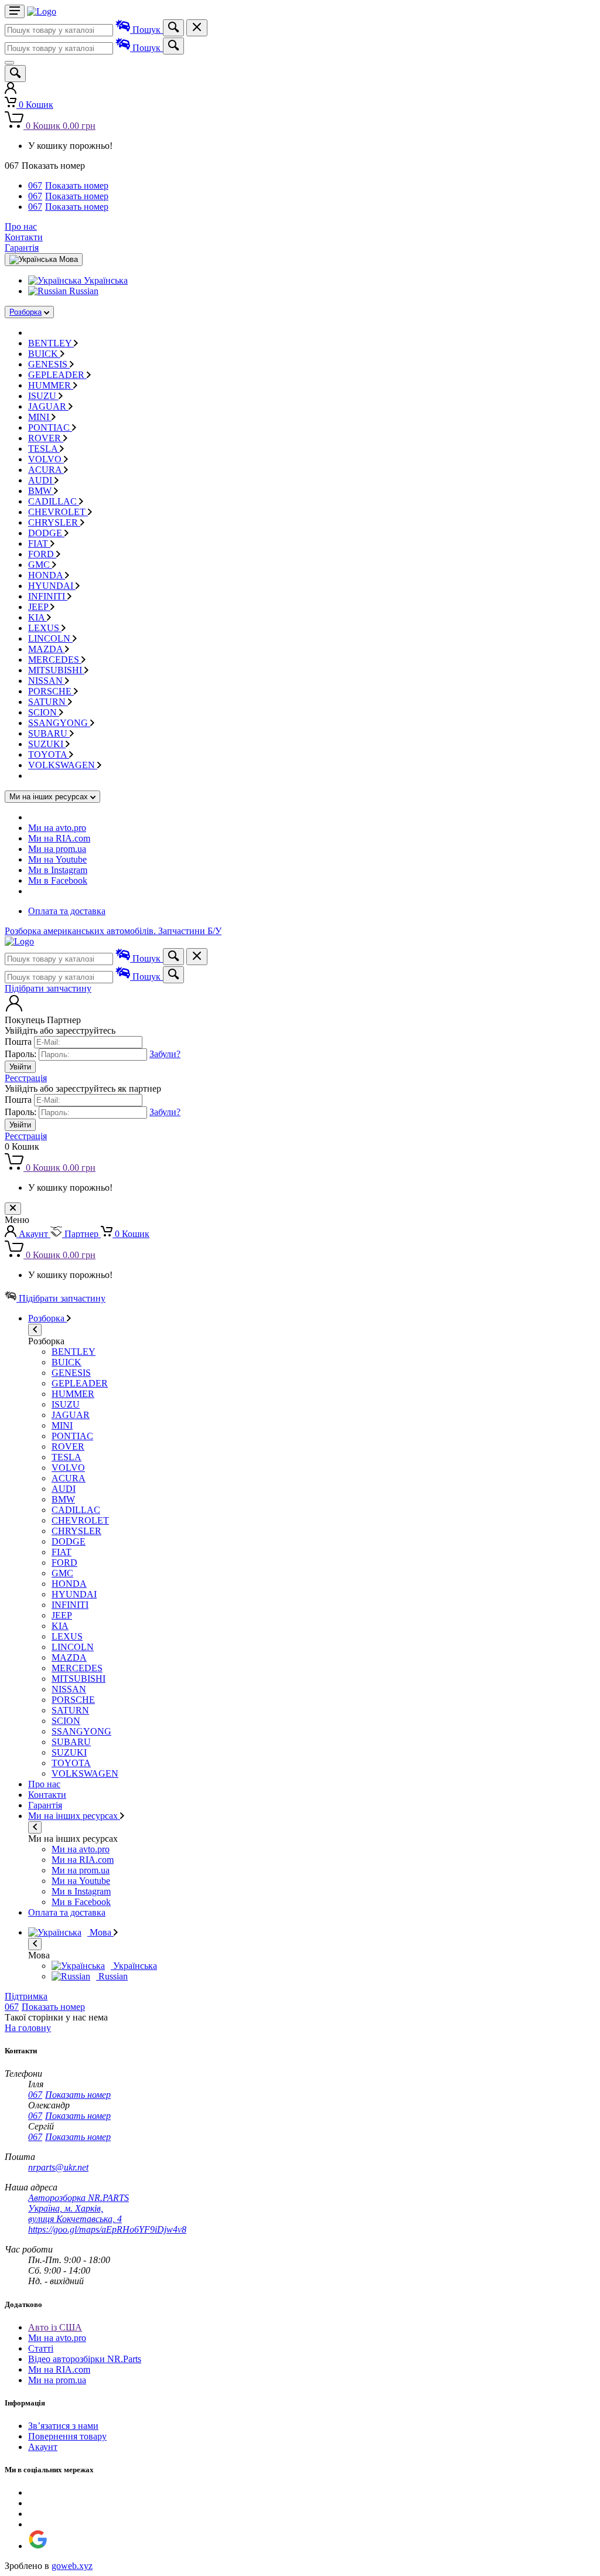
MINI (40, 417)
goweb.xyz (72, 2566)
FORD (42, 554)
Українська (105, 280)
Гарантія (22, 248)
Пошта (18, 1042)
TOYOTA (49, 754)
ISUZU (43, 396)
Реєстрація (26, 1078)
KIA (37, 617)
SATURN (48, 702)
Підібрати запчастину (48, 988)
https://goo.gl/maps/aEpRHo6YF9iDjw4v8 (107, 2229)
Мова (100, 1932)
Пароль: (21, 1054)
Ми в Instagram (58, 870)
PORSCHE (51, 691)
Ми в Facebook (58, 880)
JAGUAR (48, 406)
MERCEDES (55, 660)
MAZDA (47, 649)
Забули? (165, 1054)
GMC (40, 565)
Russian (83, 291)
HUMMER (51, 385)
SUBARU (49, 733)
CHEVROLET (58, 512)
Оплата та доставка (67, 911)
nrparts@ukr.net (58, 2167)
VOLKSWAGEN (63, 765)
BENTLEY (51, 343)
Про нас (21, 226)
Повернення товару (67, 2436)
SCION (44, 712)
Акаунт (43, 2447)
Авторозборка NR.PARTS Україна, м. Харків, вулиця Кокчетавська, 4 (79, 2208)
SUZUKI (47, 744)
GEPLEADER (57, 375)
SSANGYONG (59, 723)
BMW (41, 491)
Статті (41, 2348)
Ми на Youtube (57, 859)
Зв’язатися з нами (63, 2426)
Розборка (25, 312)
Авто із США (55, 2327)
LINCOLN (50, 638)
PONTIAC (50, 427)
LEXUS (45, 628)
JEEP (39, 607)
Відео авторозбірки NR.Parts (85, 2359)
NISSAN (47, 681)
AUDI (41, 480)
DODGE (46, 533)
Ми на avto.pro (57, 828)
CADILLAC (54, 501)
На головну (28, 2028)
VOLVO (46, 459)
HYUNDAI (52, 586)
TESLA (44, 449)
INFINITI (48, 596)
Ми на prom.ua (57, 849)
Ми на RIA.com (59, 838)
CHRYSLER (54, 522)
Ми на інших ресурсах (74, 1816)
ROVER (46, 438)
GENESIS (49, 364)
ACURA (46, 470)
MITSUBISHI (56, 670)
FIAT (39, 544)
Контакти (24, 237)
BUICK (44, 354)
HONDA (47, 575)
